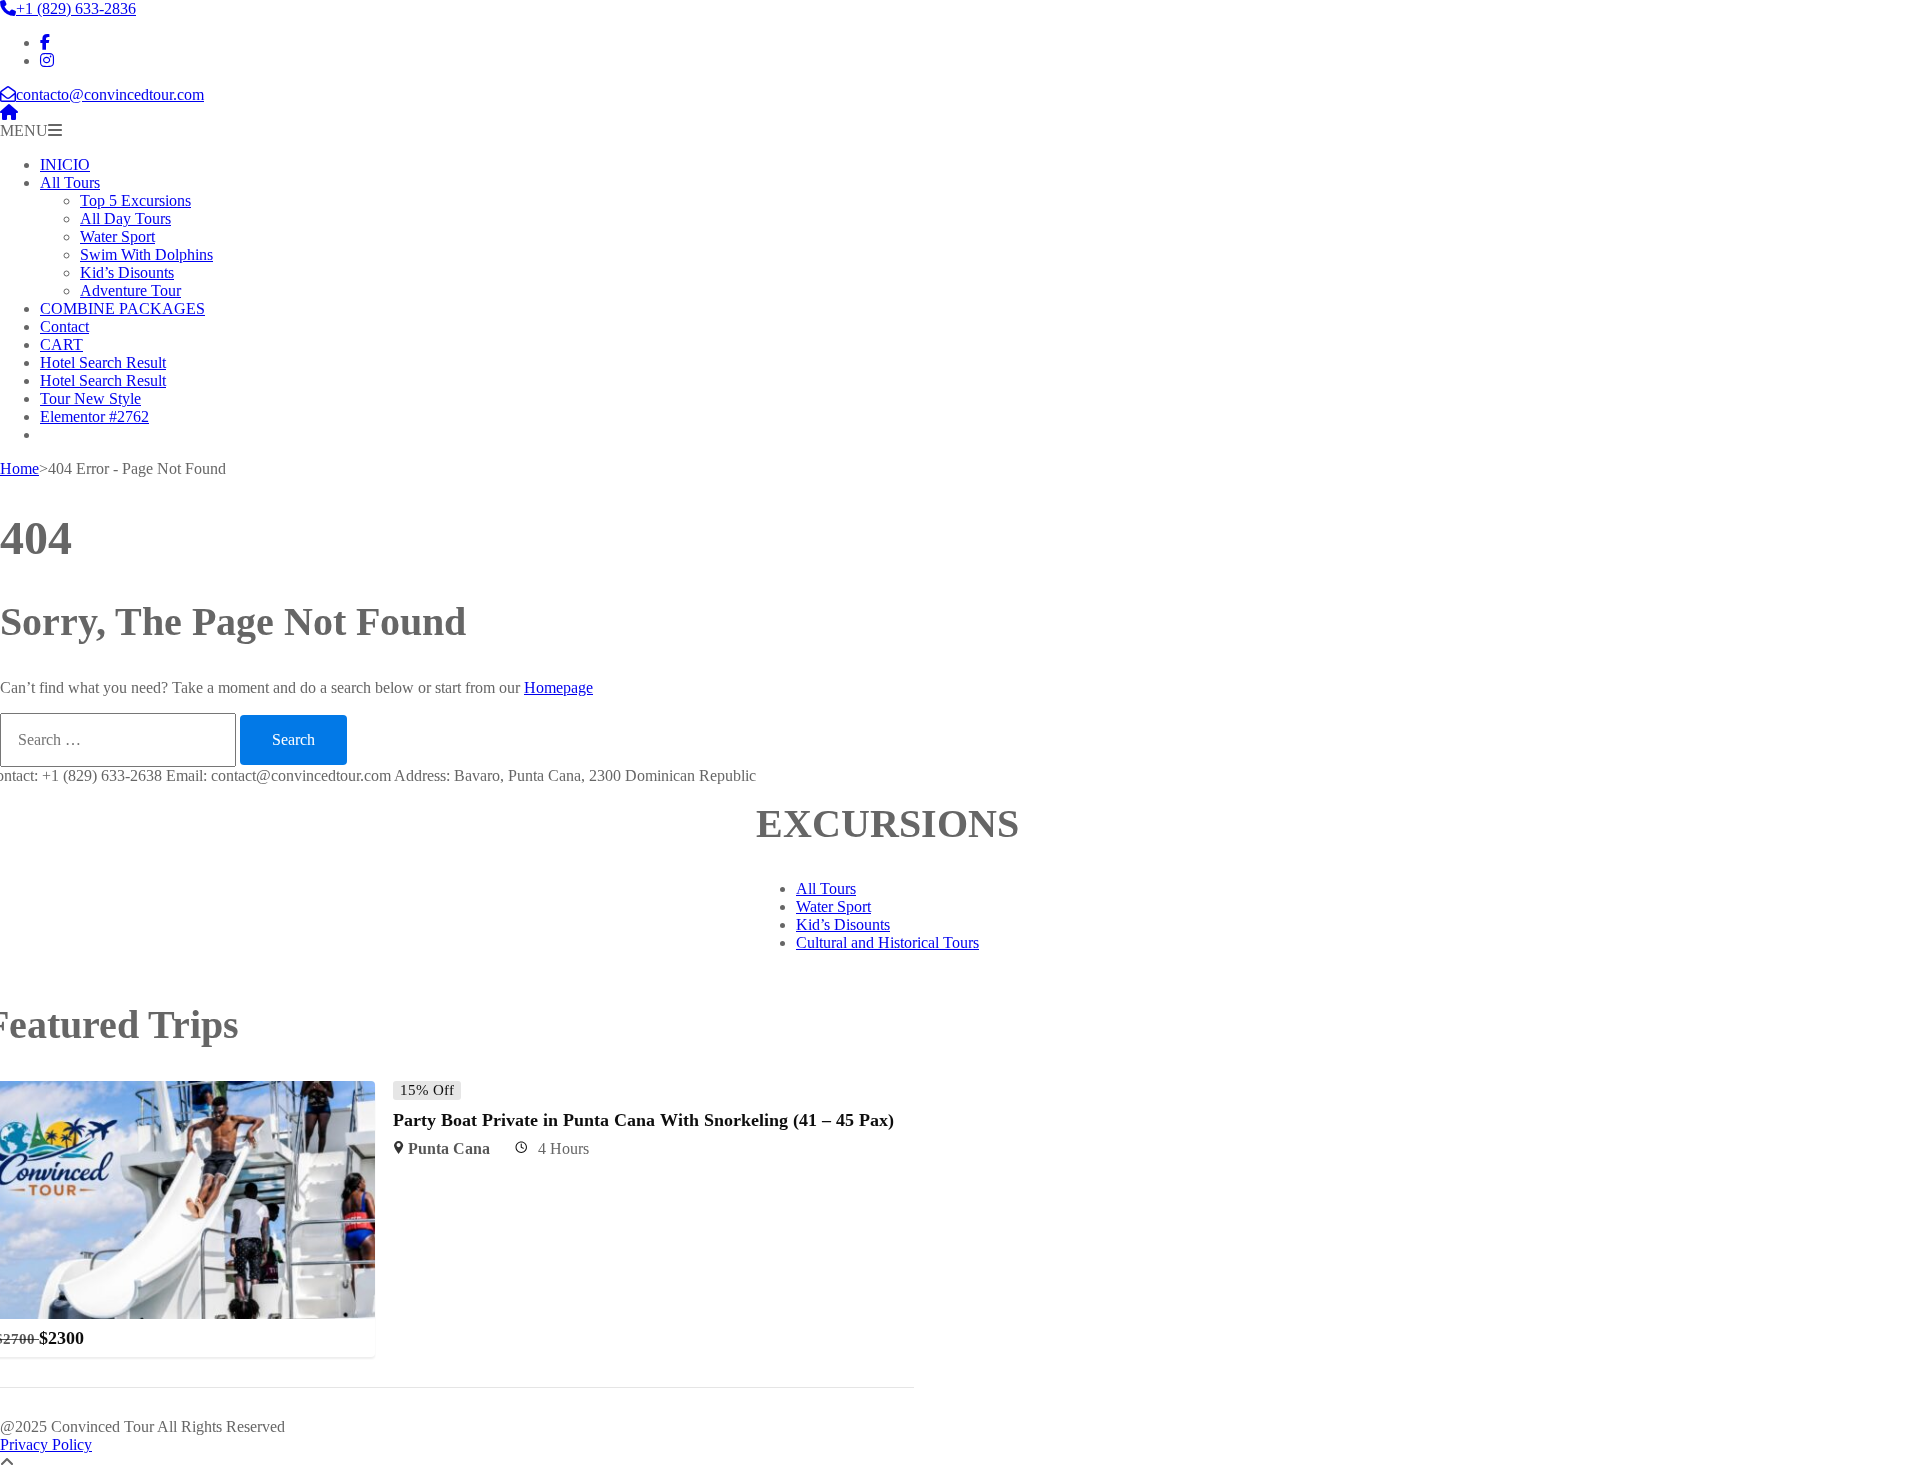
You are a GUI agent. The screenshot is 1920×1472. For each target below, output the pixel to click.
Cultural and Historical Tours (887, 942)
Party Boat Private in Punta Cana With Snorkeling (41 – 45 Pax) (643, 1120)
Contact (64, 326)
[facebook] (45, 42)
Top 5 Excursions (135, 200)
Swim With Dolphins (146, 254)
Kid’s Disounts (127, 272)
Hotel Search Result (103, 362)
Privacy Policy (46, 1444)
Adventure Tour (130, 290)
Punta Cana (449, 1148)
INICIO (65, 164)
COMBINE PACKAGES (122, 308)
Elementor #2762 (94, 416)
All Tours (70, 182)
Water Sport (117, 236)
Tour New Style (90, 398)
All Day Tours (125, 218)
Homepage (558, 687)
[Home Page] (9, 112)
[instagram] (47, 60)
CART (61, 344)
